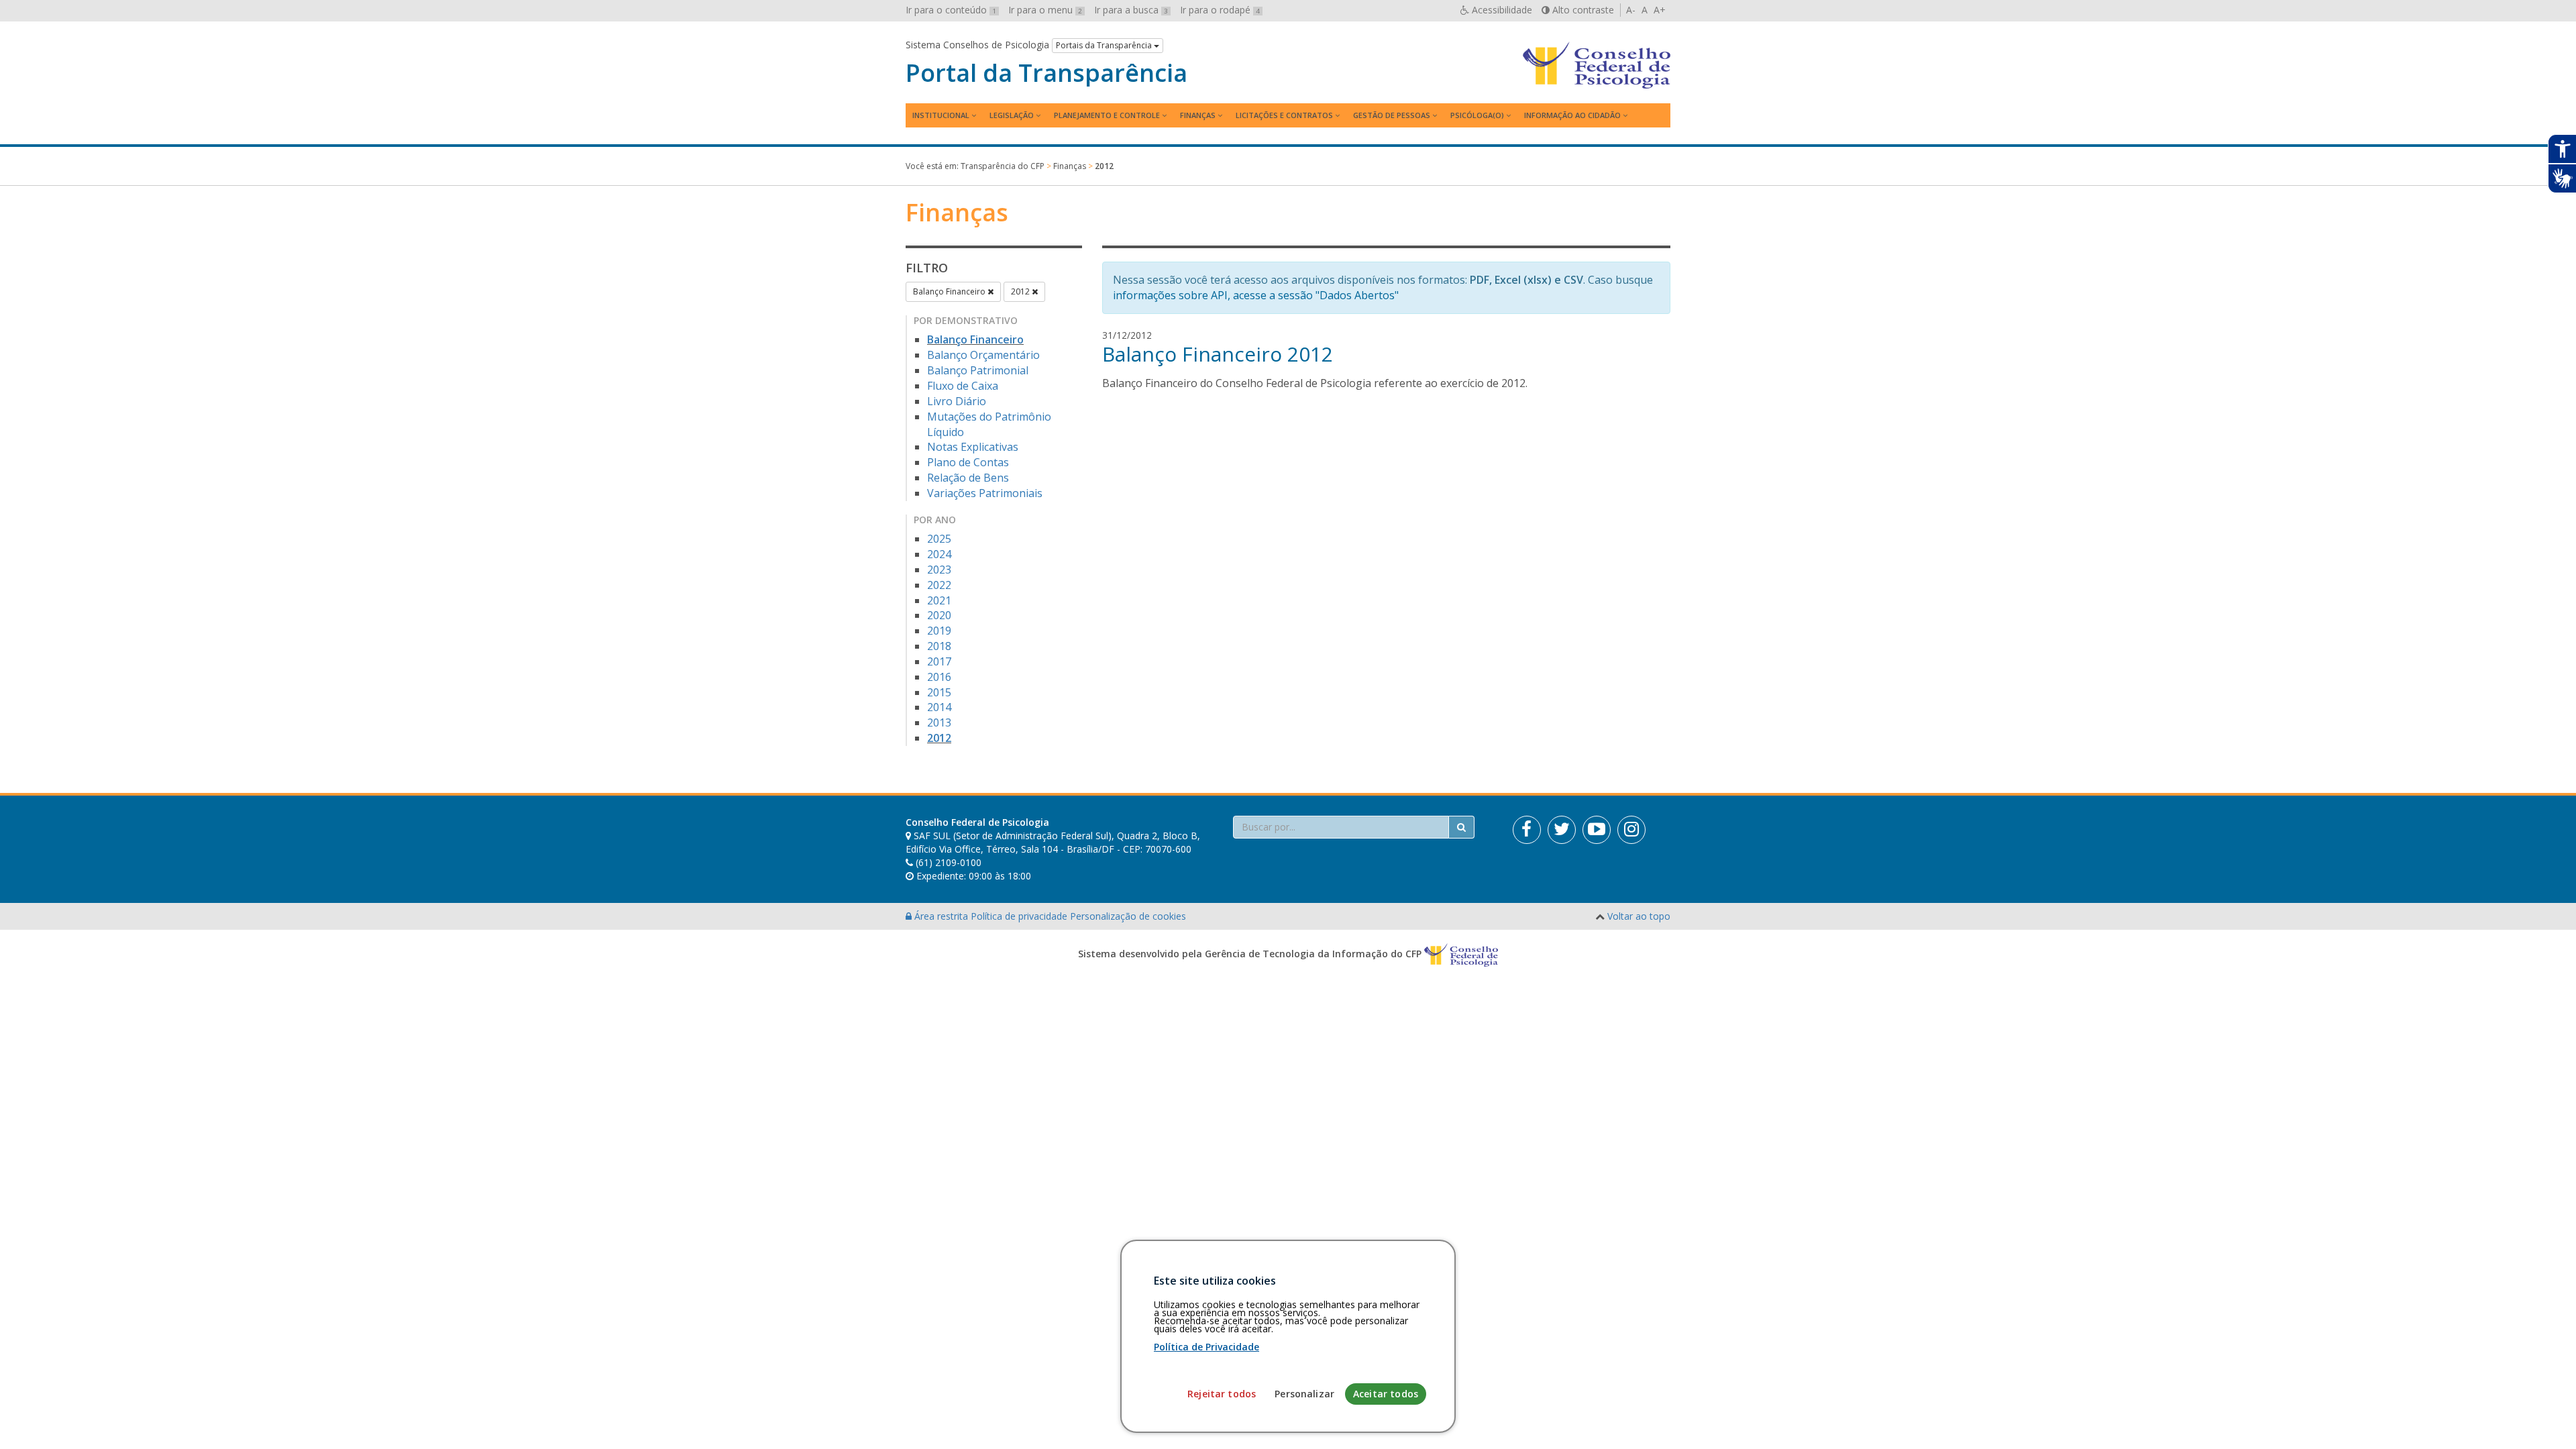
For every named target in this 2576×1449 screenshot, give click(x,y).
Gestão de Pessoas (1392, 115)
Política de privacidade (1020, 916)
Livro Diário (957, 401)
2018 (939, 646)
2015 (939, 692)
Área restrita (941, 916)
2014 (939, 707)
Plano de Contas (968, 462)
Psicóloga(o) (1477, 115)
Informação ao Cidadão (1572, 115)
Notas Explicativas (973, 447)
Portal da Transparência (1046, 73)
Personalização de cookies (1128, 916)
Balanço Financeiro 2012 (1218, 354)
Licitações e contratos (1284, 115)
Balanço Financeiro (950, 291)
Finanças (1198, 115)
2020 (939, 615)
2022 (939, 585)
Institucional (941, 115)
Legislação (1012, 115)
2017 (939, 661)
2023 (939, 570)
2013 (939, 722)
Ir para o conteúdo (951, 10)
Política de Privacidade (1206, 1347)
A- (1631, 10)
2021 (939, 600)
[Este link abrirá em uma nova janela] (1527, 830)
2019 (939, 631)
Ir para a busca (1131, 10)
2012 (1021, 291)
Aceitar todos (1386, 1394)
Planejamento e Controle (1107, 115)
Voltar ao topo (1639, 916)
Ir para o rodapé (1220, 10)
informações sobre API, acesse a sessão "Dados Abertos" (1256, 295)
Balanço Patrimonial (978, 370)
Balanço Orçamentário (983, 355)
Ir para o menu (1045, 10)
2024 (939, 554)
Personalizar (1304, 1394)
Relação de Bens (968, 478)
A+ (1660, 10)
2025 (939, 539)
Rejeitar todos (1222, 1394)
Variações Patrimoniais (985, 493)
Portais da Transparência (1105, 45)
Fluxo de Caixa (963, 386)
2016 (939, 677)
